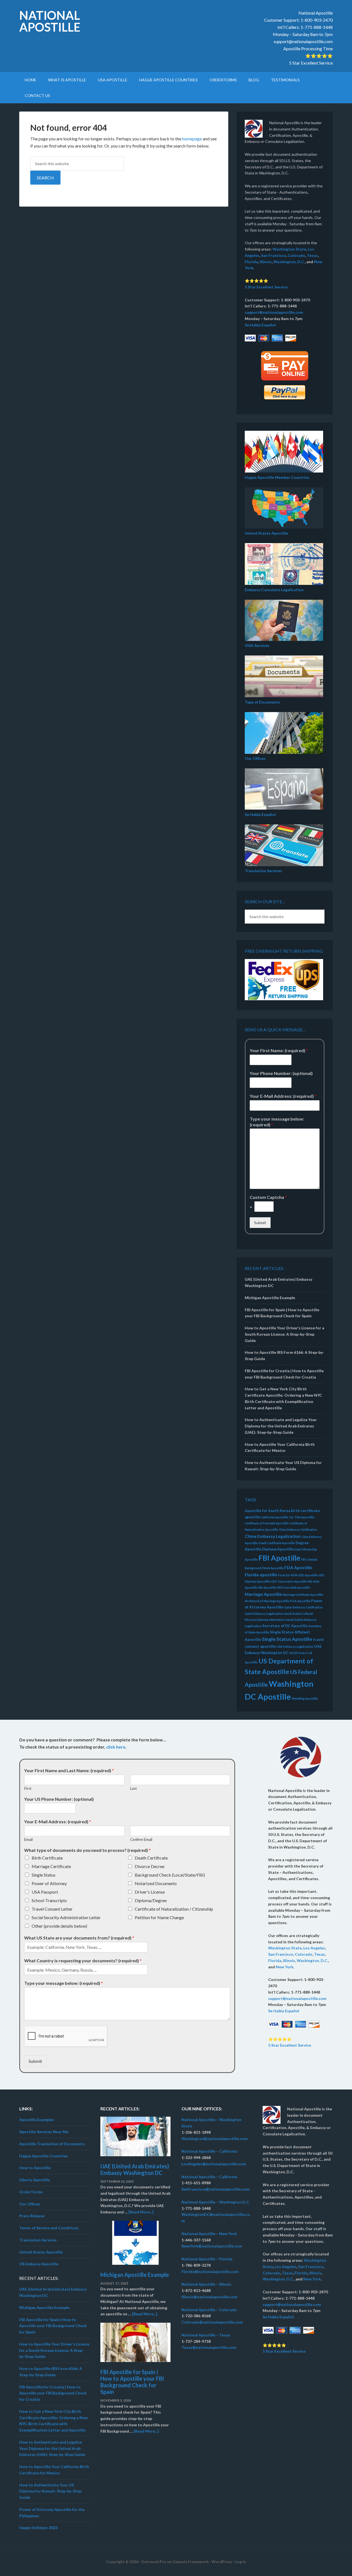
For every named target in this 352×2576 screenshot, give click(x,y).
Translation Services (263, 871)
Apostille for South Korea (267, 1511)
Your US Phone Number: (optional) (59, 1799)
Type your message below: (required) (277, 1122)
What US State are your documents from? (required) (79, 1938)
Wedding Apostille (305, 1698)
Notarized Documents (156, 1883)
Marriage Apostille (263, 1594)
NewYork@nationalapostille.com (212, 2246)
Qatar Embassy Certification (303, 1607)
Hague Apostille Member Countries (277, 477)
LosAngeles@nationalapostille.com (214, 2164)
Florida (251, 262)
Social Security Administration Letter (66, 1917)
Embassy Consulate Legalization (274, 590)
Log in (240, 2562)
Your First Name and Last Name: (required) (69, 1770)
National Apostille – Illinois (206, 2284)
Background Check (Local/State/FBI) (170, 1875)
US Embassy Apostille (39, 2264)
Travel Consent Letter (52, 1909)
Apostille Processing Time (308, 48)
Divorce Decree (150, 1866)
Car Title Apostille (302, 1517)
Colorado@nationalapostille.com (212, 2322)
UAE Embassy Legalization (295, 1647)
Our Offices (255, 758)
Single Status (44, 1875)
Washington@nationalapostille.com (215, 2139)
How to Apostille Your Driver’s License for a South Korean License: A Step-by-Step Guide (284, 1334)
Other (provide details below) (59, 1926)
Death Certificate (151, 1858)
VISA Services (257, 645)
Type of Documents (262, 702)
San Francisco (273, 255)
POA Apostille (300, 1601)
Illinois (266, 262)
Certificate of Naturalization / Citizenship (174, 1909)
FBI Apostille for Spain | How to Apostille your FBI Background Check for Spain (53, 2326)
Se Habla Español (260, 325)
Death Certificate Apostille (277, 1543)
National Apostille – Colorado (209, 2310)
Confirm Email (141, 1839)
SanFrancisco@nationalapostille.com (215, 2189)
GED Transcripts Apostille (289, 1581)
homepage (192, 139)
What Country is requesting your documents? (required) (83, 1961)
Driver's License (150, 1892)
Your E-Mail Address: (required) (283, 1096)
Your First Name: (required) (279, 1050)
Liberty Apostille (35, 2180)
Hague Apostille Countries (44, 2156)
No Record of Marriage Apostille (267, 1601)
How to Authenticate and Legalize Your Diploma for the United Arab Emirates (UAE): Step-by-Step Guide (281, 1426)
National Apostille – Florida (207, 2259)
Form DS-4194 (288, 1575)
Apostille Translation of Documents (52, 2144)
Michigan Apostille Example (270, 1298)
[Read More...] (141, 2212)
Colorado (296, 255)
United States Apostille (266, 533)
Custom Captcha (268, 1197)
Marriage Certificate (51, 1866)
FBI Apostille (279, 1558)
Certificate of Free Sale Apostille (267, 1523)
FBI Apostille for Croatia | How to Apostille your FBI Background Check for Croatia (53, 2393)
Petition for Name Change (159, 1917)
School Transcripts (49, 1900)
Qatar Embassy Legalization (264, 1614)
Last (133, 1788)
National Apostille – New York (209, 2234)
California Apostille (275, 1517)
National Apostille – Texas (206, 2335)
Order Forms (31, 2192)
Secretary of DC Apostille (285, 1626)
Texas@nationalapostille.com (209, 2347)
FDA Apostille (298, 1567)
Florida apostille (261, 1575)
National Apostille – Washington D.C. (216, 2202)
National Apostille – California (209, 2151)
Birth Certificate (47, 1858)
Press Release (32, 2216)
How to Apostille (35, 2168)
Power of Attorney (49, 1883)
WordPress (222, 2562)
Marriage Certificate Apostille (303, 1595)
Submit (260, 1223)
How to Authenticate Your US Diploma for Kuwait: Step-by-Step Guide (50, 2491)
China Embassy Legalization (273, 1536)
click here (116, 1747)
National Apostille (50, 21)
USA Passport (45, 1892)
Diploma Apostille (278, 1549)
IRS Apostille (267, 1587)
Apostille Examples (37, 2120)
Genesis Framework (191, 2562)
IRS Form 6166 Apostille (294, 1587)
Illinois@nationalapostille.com (209, 2297)
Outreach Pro (154, 2562)
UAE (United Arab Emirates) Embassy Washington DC (135, 2169)
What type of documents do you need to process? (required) (87, 1850)
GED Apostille (308, 1575)
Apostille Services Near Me (44, 2132)
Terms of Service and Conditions (49, 2228)
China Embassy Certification (298, 1529)
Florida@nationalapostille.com (210, 2271)
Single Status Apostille (287, 1639)
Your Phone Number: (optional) (281, 1073)
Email (28, 1839)
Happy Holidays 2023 (38, 2528)
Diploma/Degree (151, 1900)
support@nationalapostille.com (303, 41)
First (28, 1788)
